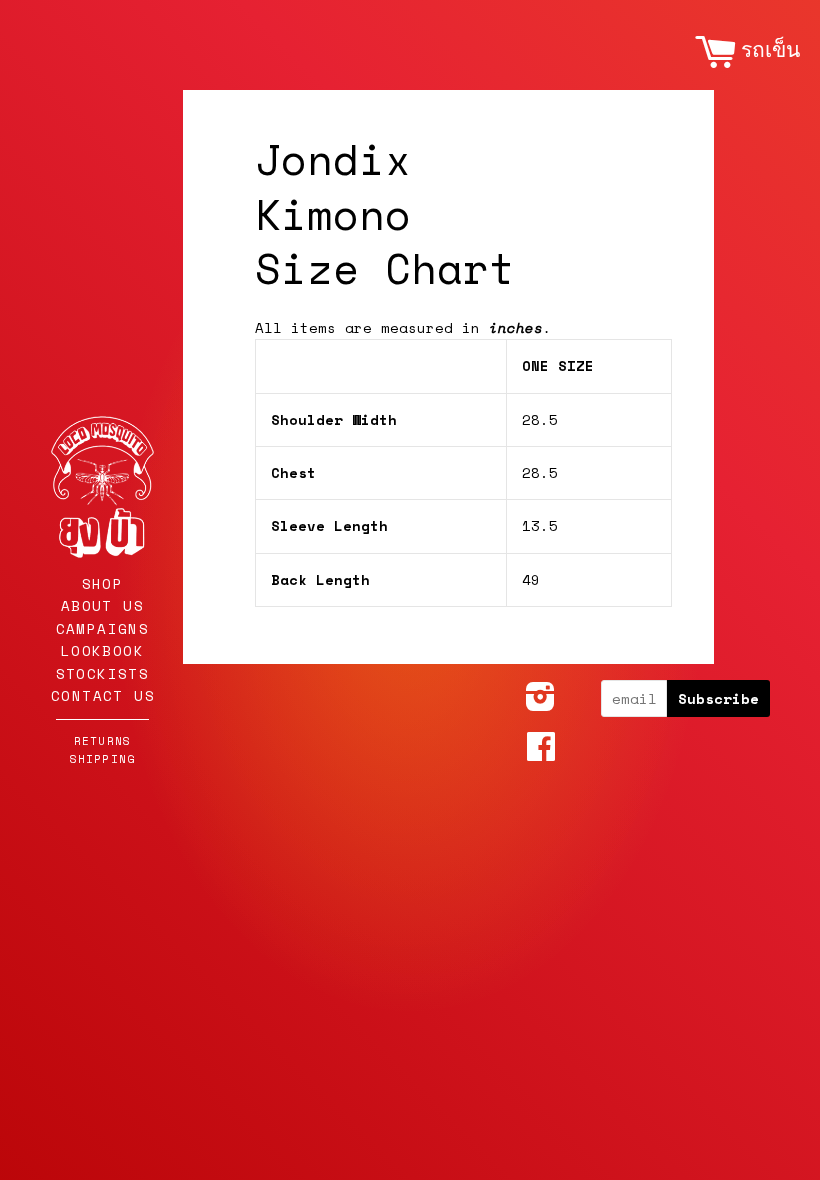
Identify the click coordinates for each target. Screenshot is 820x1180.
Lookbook (102, 650)
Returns (102, 740)
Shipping (102, 758)
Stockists (103, 673)
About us (102, 605)
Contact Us (103, 695)
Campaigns (103, 628)
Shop (103, 583)
